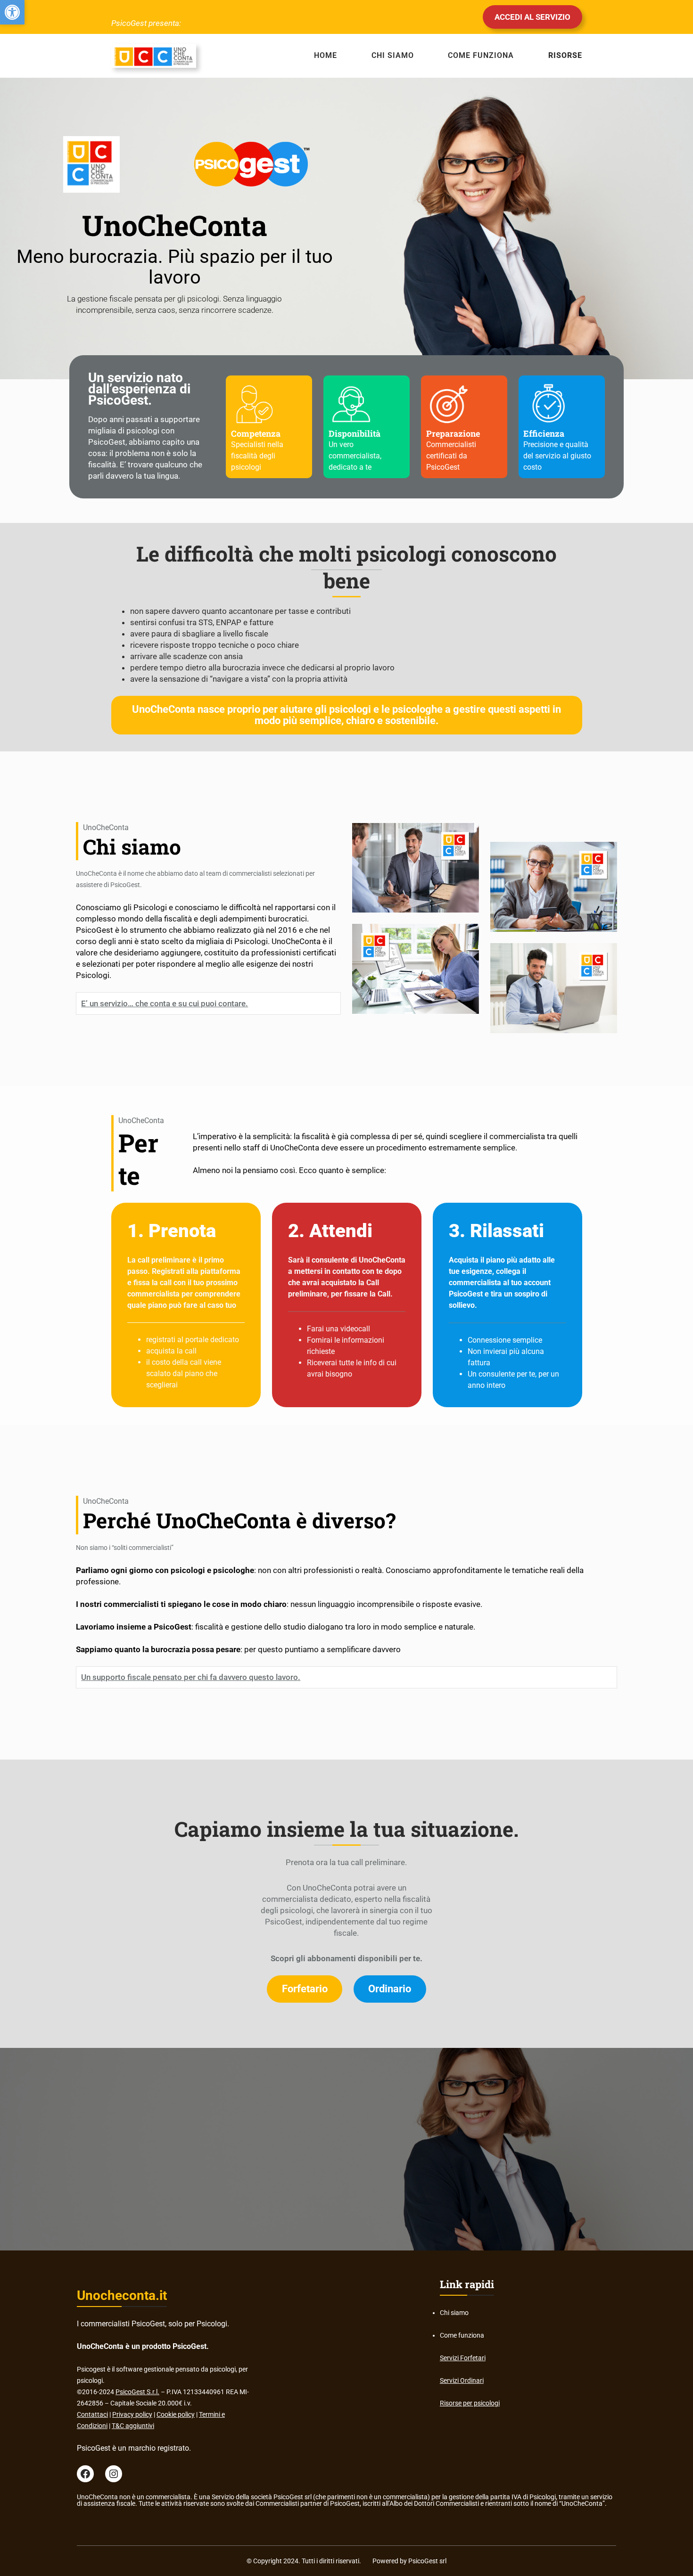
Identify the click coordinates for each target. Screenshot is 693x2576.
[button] (12, 12)
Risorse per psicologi (470, 2403)
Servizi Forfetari (463, 2358)
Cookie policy (176, 2414)
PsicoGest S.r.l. (137, 2392)
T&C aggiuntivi (133, 2426)
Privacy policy (132, 2414)
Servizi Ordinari (462, 2380)
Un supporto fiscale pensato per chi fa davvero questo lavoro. (191, 1677)
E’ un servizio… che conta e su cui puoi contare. (165, 1003)
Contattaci (92, 2414)
